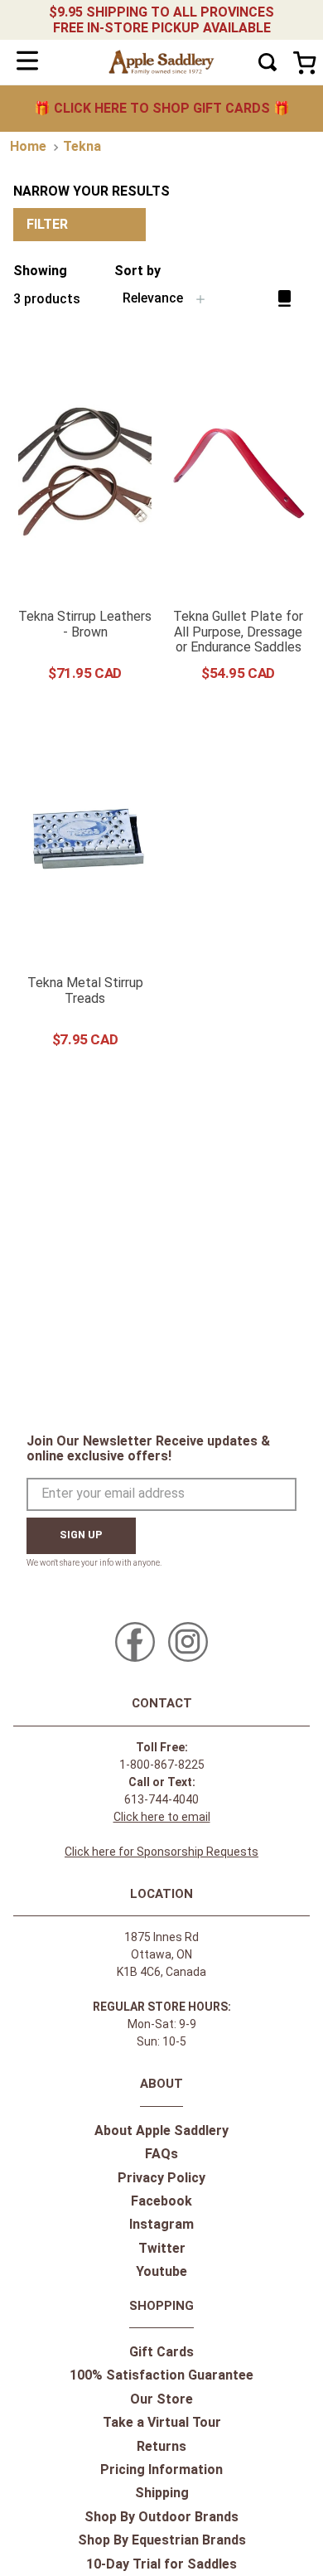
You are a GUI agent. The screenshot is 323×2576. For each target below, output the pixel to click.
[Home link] (28, 147)
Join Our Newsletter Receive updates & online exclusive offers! (148, 1448)
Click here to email (162, 1817)
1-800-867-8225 (162, 1765)
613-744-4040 (161, 1799)
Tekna (82, 146)
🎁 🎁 (162, 108)
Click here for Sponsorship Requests (161, 1852)
